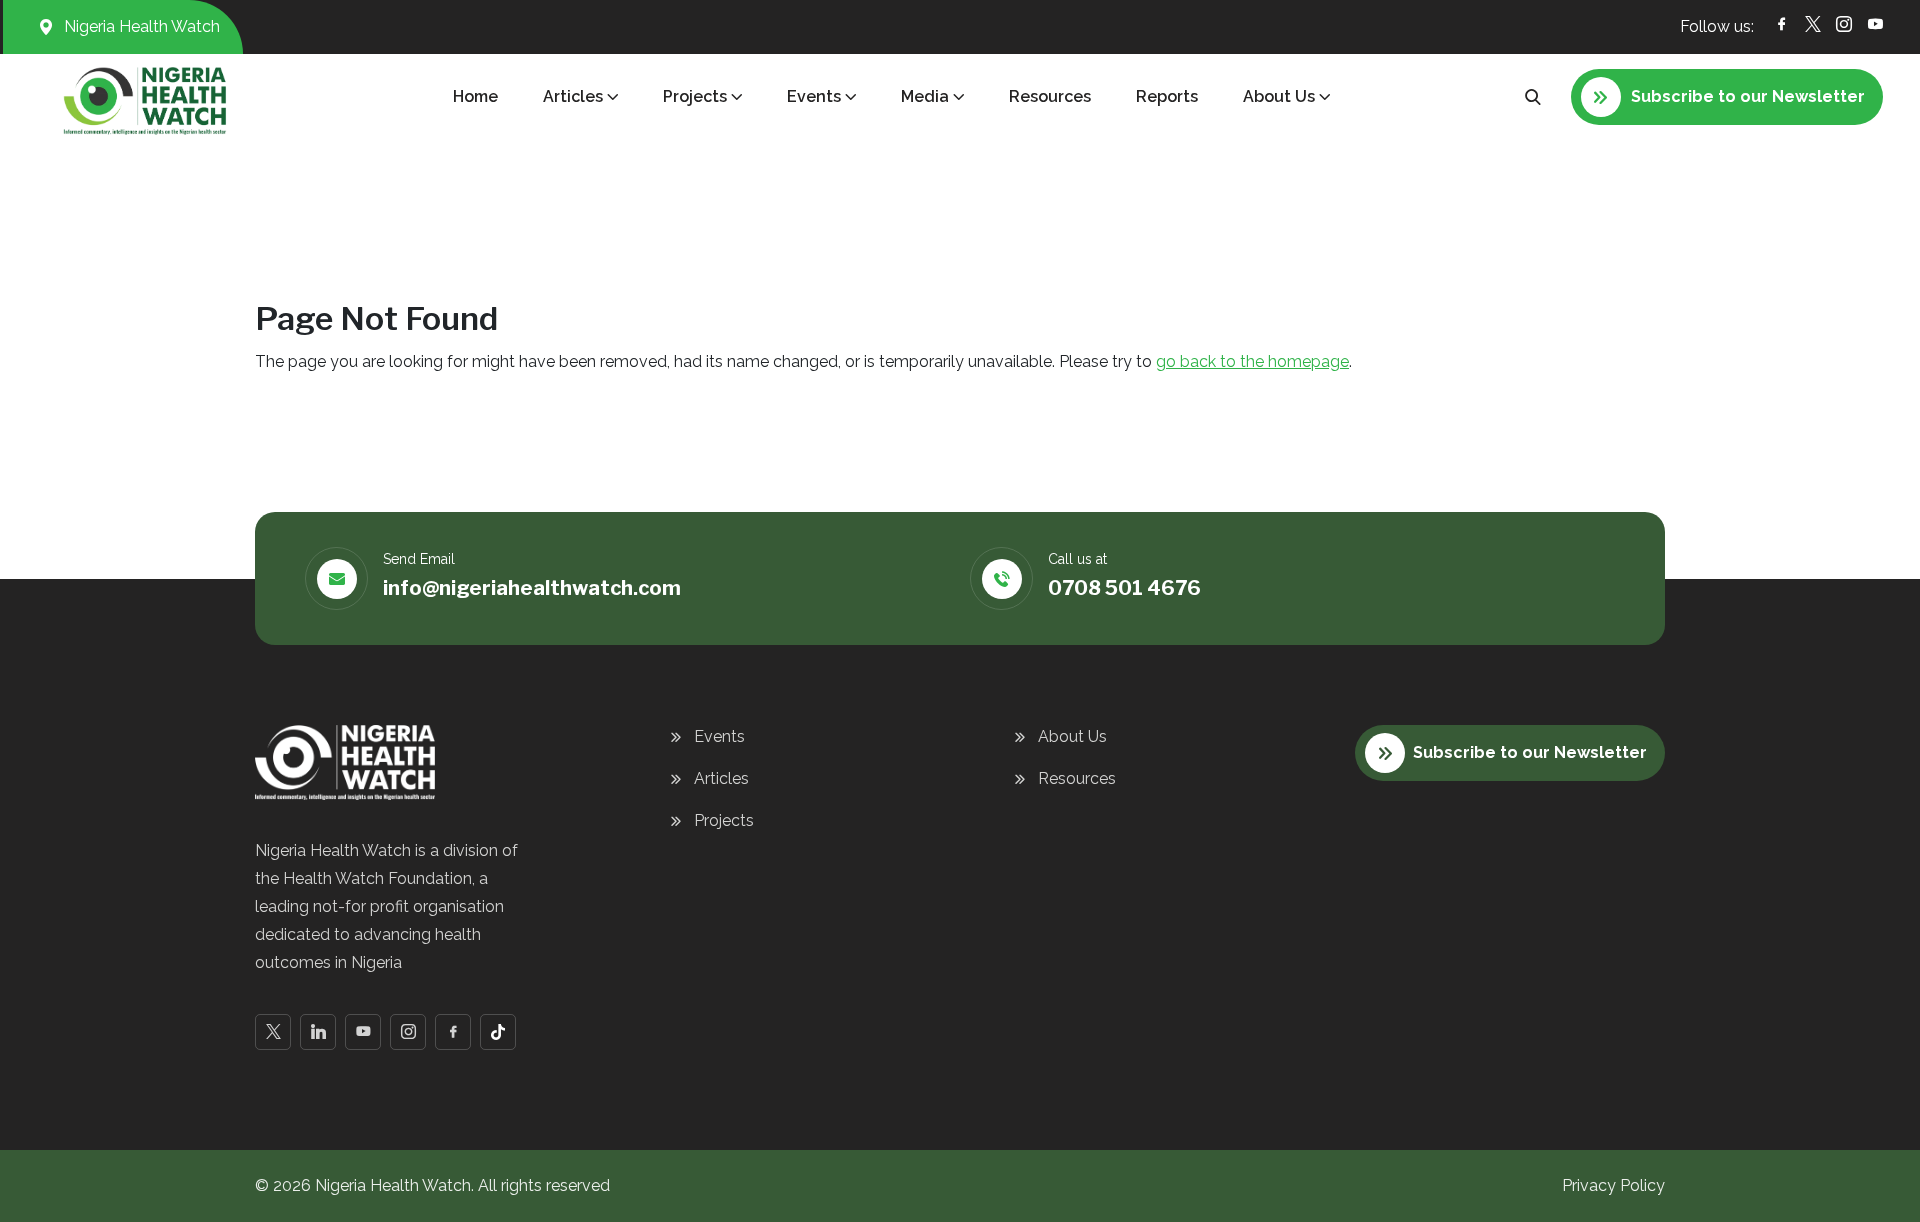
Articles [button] (573, 96)
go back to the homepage (1252, 361)
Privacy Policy (1613, 1185)
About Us (1072, 736)
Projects (724, 820)
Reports (1167, 96)
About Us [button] (1279, 96)
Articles (721, 778)
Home (475, 96)
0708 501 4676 (1124, 588)
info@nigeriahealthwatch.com (532, 588)
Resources (1050, 96)
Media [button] (925, 96)
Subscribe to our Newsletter (1530, 752)
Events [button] (814, 96)
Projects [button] (695, 96)
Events (719, 736)
